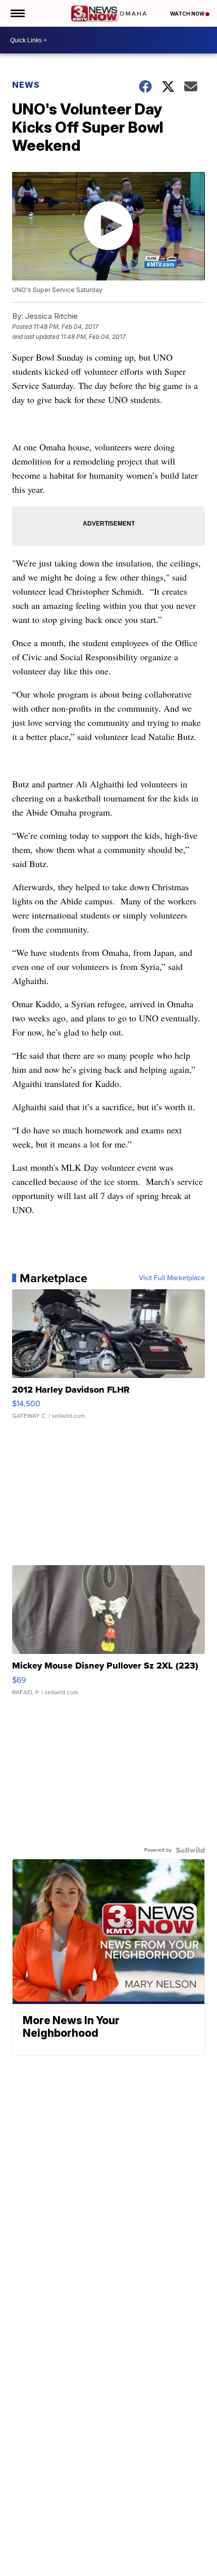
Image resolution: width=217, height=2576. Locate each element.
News (26, 85)
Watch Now (188, 14)
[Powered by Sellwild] (190, 1850)
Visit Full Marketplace (172, 1278)
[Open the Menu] (17, 13)
